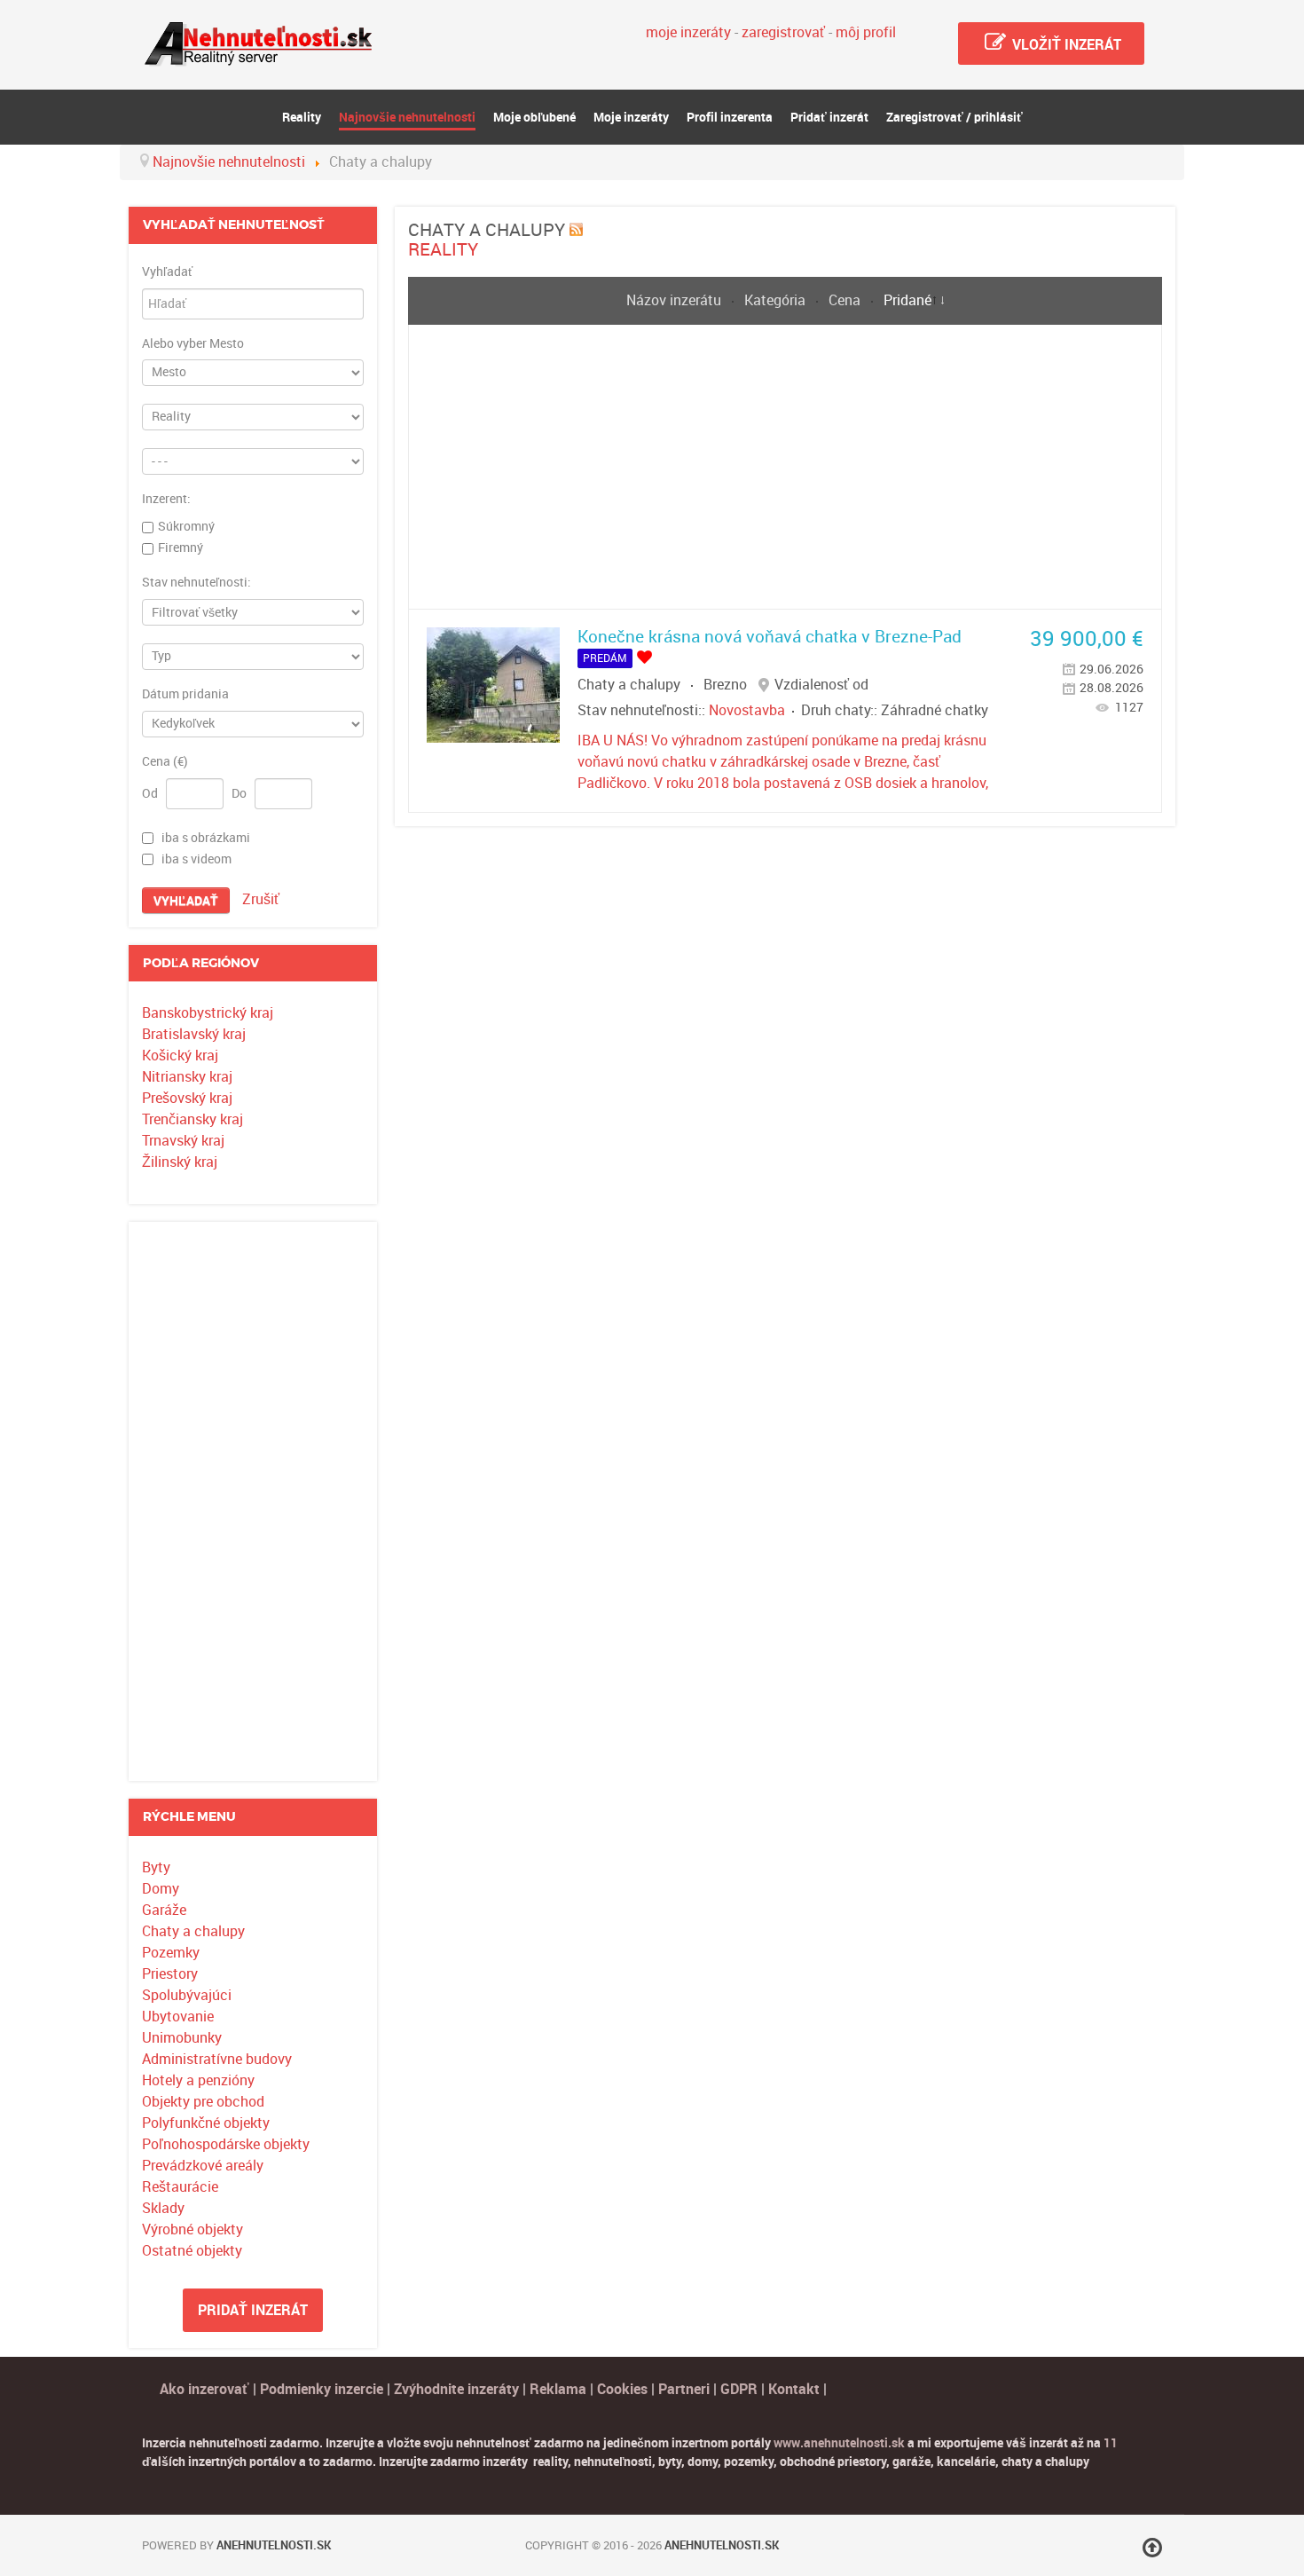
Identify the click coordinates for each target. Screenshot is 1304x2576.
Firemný (181, 547)
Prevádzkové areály (203, 2166)
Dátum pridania (185, 695)
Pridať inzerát (253, 2310)
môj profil (866, 32)
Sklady (163, 2208)
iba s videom (196, 859)
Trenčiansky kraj (192, 1119)
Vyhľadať (167, 272)
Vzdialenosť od (821, 685)
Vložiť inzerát (1065, 45)
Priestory (170, 1974)
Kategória (777, 300)
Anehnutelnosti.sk (274, 2545)
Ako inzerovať (206, 2389)
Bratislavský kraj (194, 1034)
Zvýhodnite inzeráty (456, 2389)
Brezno (725, 685)
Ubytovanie (178, 2017)
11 (1111, 2443)
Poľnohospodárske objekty (226, 2144)
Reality (443, 249)
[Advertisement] (253, 1501)
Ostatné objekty (192, 2251)
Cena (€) (165, 762)
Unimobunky (182, 2038)
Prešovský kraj (187, 1098)
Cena (846, 300)
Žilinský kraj (180, 1162)
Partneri (684, 2389)
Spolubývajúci (187, 1995)
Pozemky (171, 1953)
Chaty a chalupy (193, 1931)
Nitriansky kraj (187, 1077)
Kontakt (794, 2389)
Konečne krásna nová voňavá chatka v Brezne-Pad (770, 637)
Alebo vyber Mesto (193, 344)
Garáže (164, 1910)
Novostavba (747, 710)
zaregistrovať (783, 32)
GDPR (739, 2389)
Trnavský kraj (183, 1141)
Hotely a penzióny (198, 2080)
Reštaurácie (180, 2187)
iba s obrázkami (206, 838)
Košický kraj (180, 1056)
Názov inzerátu (676, 300)
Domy (161, 1889)
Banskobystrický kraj (208, 1013)
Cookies (624, 2389)
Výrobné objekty (192, 2229)
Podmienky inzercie (322, 2389)
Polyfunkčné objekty (206, 2123)
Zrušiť (261, 899)
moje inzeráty (688, 32)
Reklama (558, 2389)
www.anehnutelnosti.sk (839, 2443)
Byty (156, 1867)
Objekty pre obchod (203, 2102)
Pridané (907, 300)
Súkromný (186, 526)
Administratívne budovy (217, 2059)
